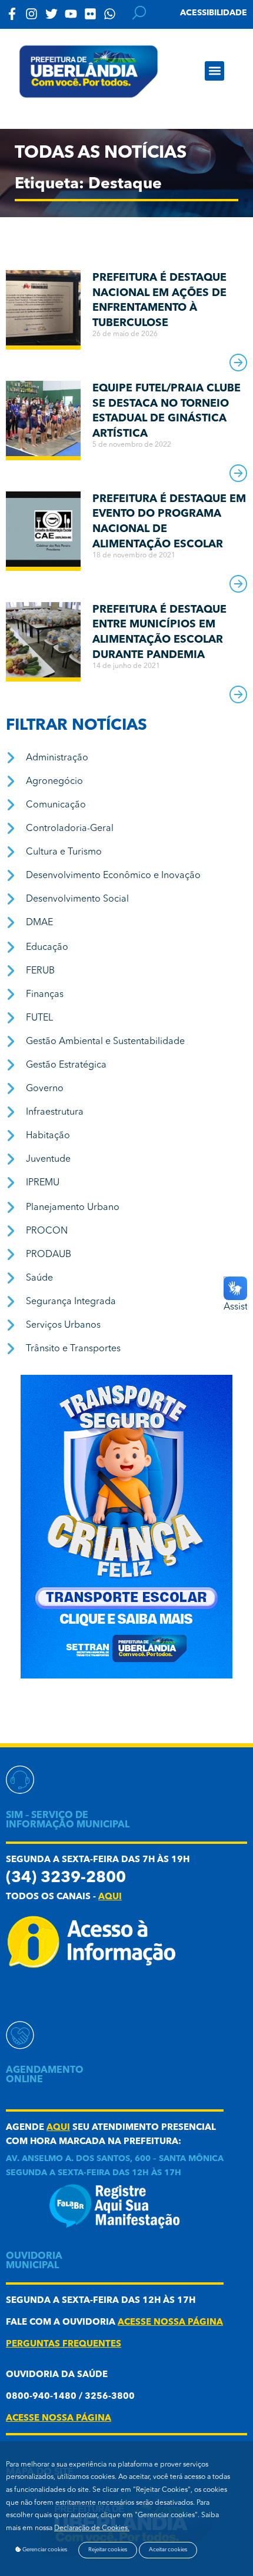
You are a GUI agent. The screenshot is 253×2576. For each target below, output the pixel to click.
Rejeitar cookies (108, 2550)
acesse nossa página (170, 2323)
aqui (110, 1897)
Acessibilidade (214, 13)
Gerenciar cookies (44, 2550)
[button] (214, 71)
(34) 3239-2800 (66, 1878)
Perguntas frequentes (64, 2344)
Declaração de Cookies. (92, 2528)
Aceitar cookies (168, 2550)
